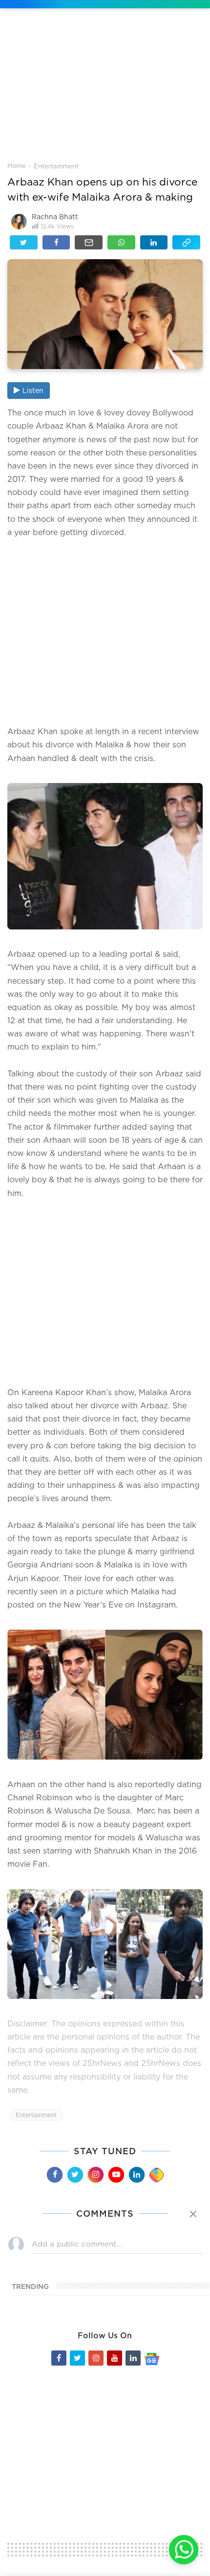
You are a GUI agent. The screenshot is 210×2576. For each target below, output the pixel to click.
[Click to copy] (186, 242)
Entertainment (56, 166)
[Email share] (89, 242)
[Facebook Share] (56, 242)
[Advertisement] (105, 92)
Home (17, 165)
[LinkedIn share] (154, 242)
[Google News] (152, 2358)
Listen (33, 390)
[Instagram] (95, 2175)
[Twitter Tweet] (24, 242)
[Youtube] (116, 2175)
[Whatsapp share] (121, 242)
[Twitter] (75, 2175)
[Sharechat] (156, 2175)
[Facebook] (54, 2175)
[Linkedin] (136, 2175)
